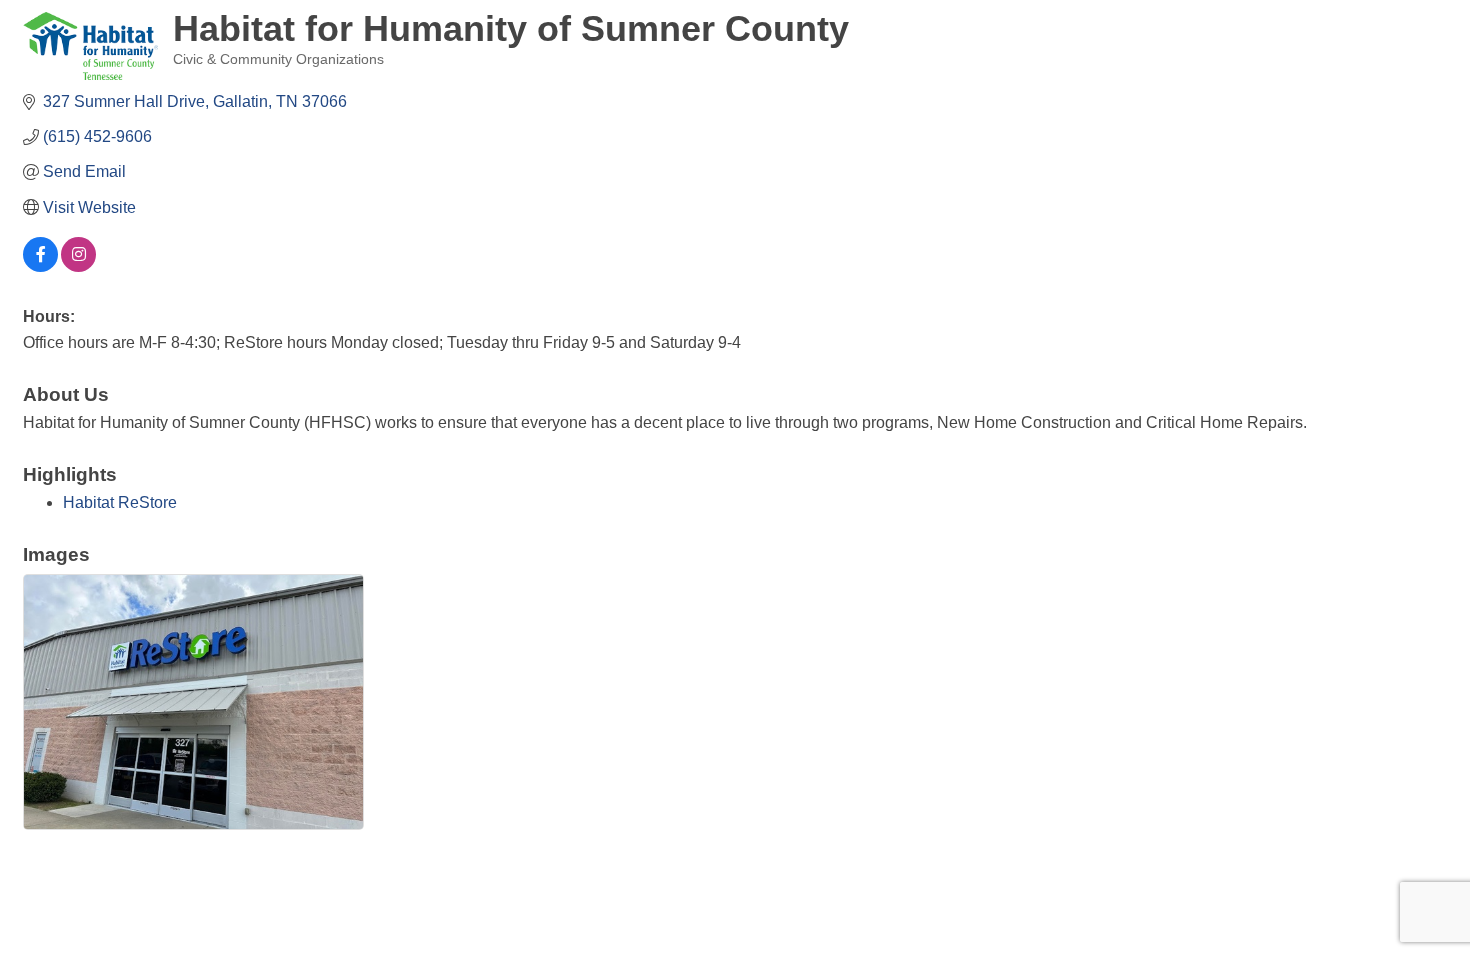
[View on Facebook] (40, 266)
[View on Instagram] (78, 266)
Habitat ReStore (120, 502)
